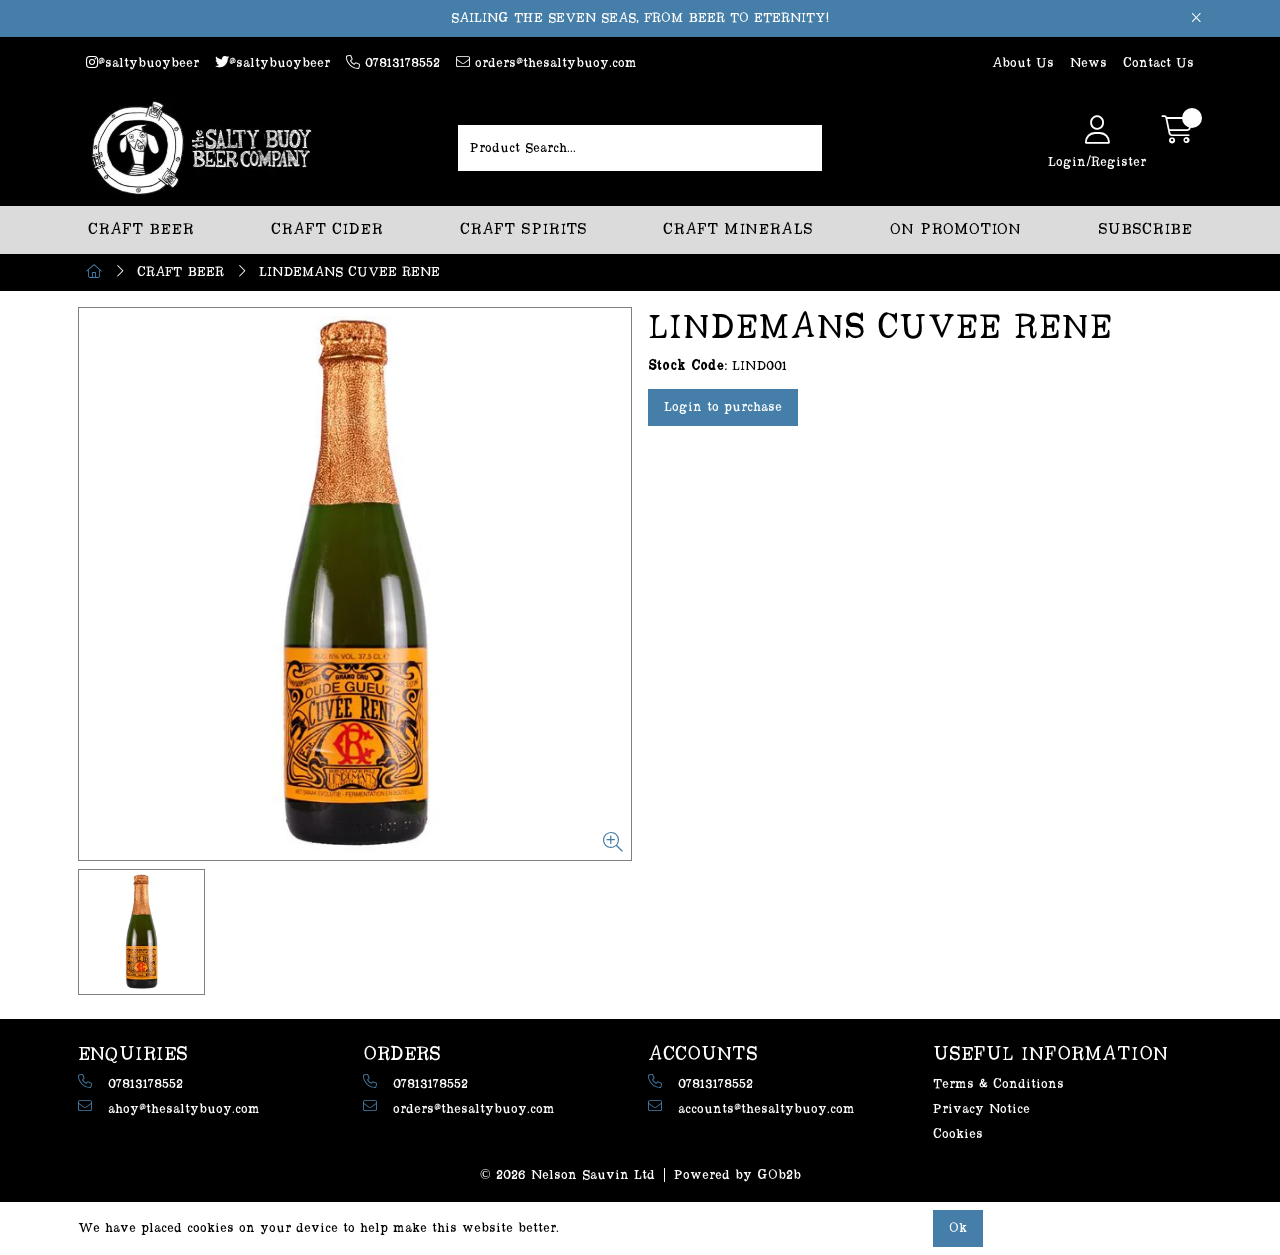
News (1088, 63)
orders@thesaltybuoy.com (553, 63)
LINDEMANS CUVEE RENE (349, 272)
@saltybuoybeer (148, 63)
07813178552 (400, 63)
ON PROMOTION (955, 229)
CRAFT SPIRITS (523, 229)
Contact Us (1158, 63)
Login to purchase (723, 407)
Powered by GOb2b (737, 1175)
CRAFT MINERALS (738, 229)
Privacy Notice (981, 1109)
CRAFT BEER (141, 229)
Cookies (958, 1134)
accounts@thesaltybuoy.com (766, 1109)
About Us (1023, 63)
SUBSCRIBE (1145, 229)
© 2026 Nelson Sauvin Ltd (567, 1175)
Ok (958, 1228)
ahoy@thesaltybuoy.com (184, 1109)
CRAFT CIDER (327, 229)
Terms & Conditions (998, 1084)
